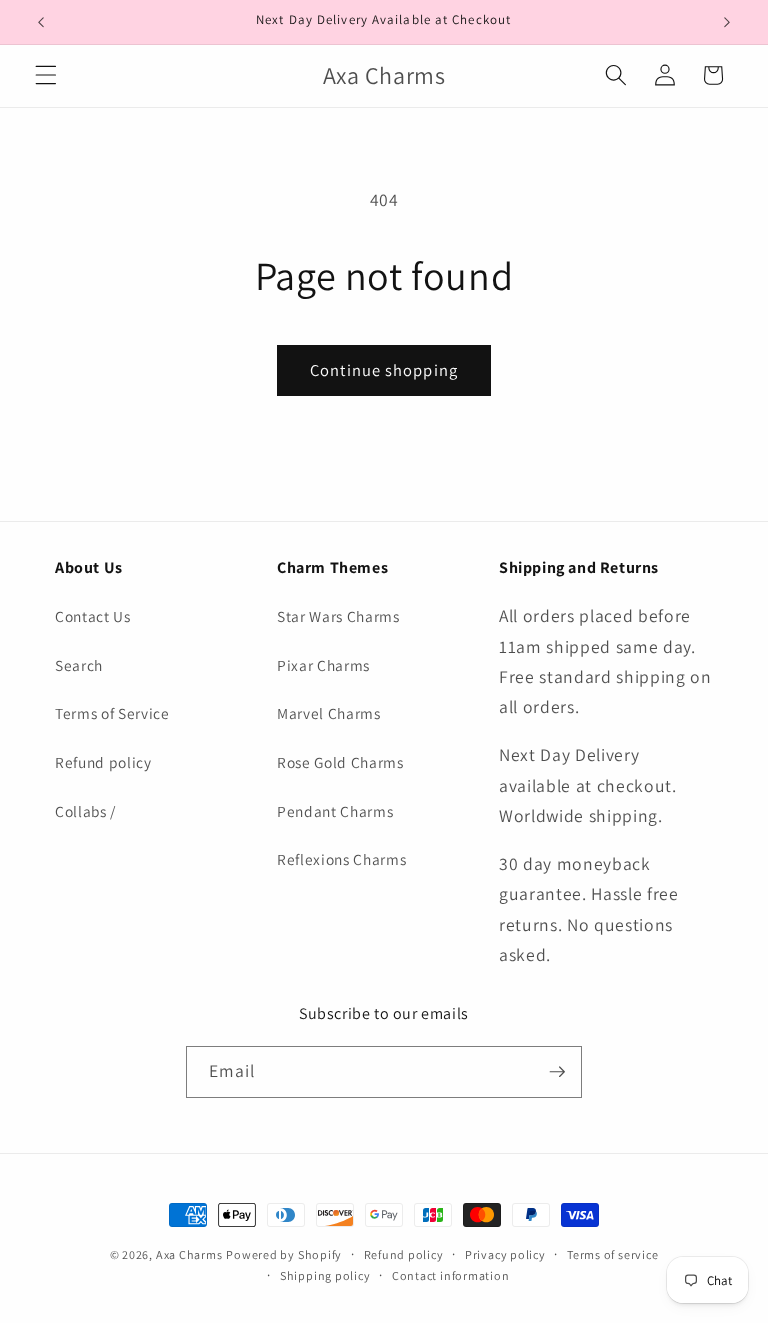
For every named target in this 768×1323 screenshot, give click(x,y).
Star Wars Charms (338, 616)
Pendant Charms (335, 811)
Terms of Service (112, 713)
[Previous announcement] (41, 22)
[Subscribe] (557, 1072)
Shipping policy (325, 1275)
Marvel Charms (329, 713)
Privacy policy (505, 1254)
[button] (46, 75)
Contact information (451, 1275)
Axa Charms (189, 1254)
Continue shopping (384, 370)
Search (79, 665)
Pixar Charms (323, 665)
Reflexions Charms (341, 859)
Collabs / (85, 811)
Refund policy (103, 762)
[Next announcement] (727, 22)
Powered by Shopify (284, 1254)
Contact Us (93, 616)
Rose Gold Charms (340, 762)
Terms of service (612, 1254)
